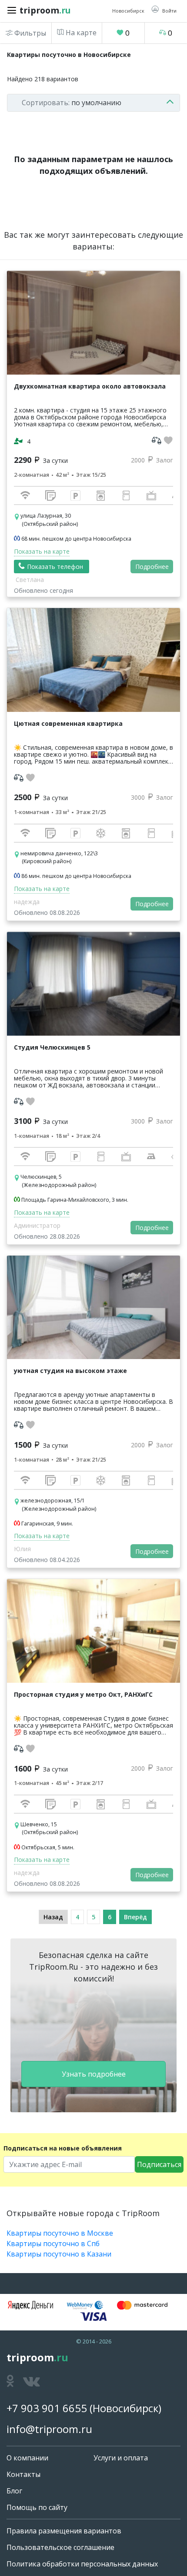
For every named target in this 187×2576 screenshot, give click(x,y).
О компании (27, 2458)
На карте (80, 33)
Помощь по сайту (37, 2507)
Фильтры (29, 33)
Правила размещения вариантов (64, 2531)
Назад (53, 1917)
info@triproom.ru (49, 2429)
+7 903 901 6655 (47, 2408)
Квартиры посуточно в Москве (60, 2233)
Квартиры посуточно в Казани (59, 2254)
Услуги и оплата (121, 2458)
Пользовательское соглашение (60, 2547)
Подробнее (152, 567)
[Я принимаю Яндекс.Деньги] (30, 2305)
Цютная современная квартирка (68, 723)
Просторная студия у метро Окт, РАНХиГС (83, 1694)
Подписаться (159, 2164)
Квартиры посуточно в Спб (53, 2244)
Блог (14, 2491)
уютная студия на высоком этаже (70, 1371)
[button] (164, 10)
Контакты (23, 2474)
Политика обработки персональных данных (82, 2564)
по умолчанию (72, 103)
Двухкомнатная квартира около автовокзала (90, 386)
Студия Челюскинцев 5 (52, 1047)
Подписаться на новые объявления (63, 2148)
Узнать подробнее (94, 2074)
